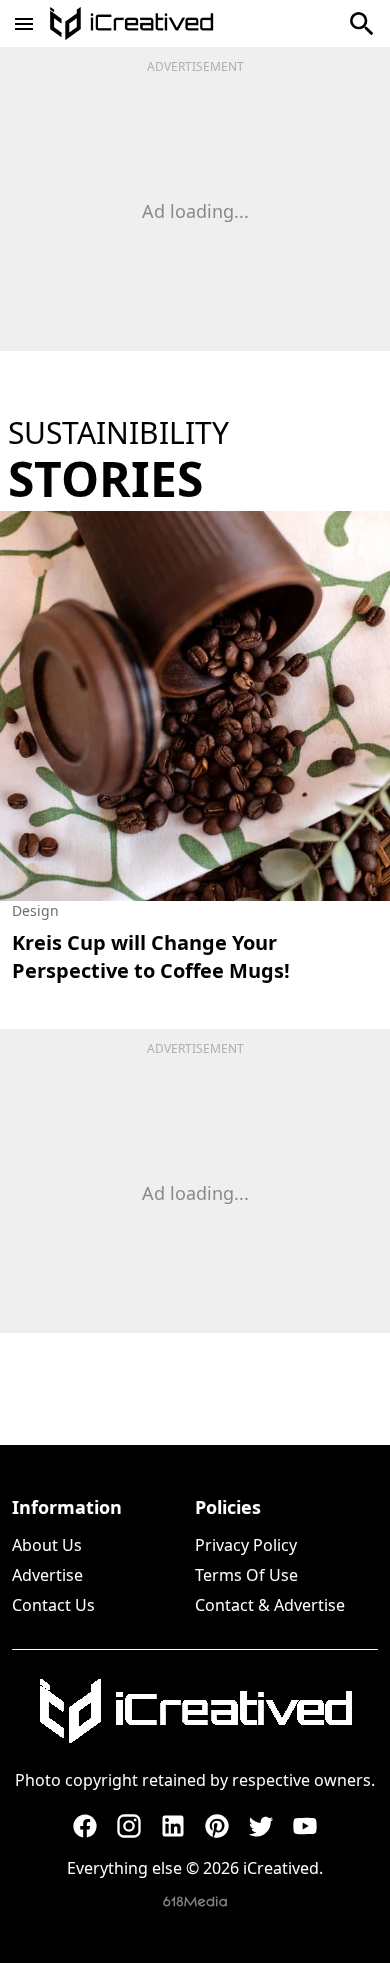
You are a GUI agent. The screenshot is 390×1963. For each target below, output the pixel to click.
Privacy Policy (246, 1545)
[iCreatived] (195, 1711)
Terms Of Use (246, 1575)
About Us (47, 1545)
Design (35, 910)
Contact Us (53, 1605)
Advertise (47, 1575)
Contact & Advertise (270, 1605)
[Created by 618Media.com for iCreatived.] (195, 1901)
